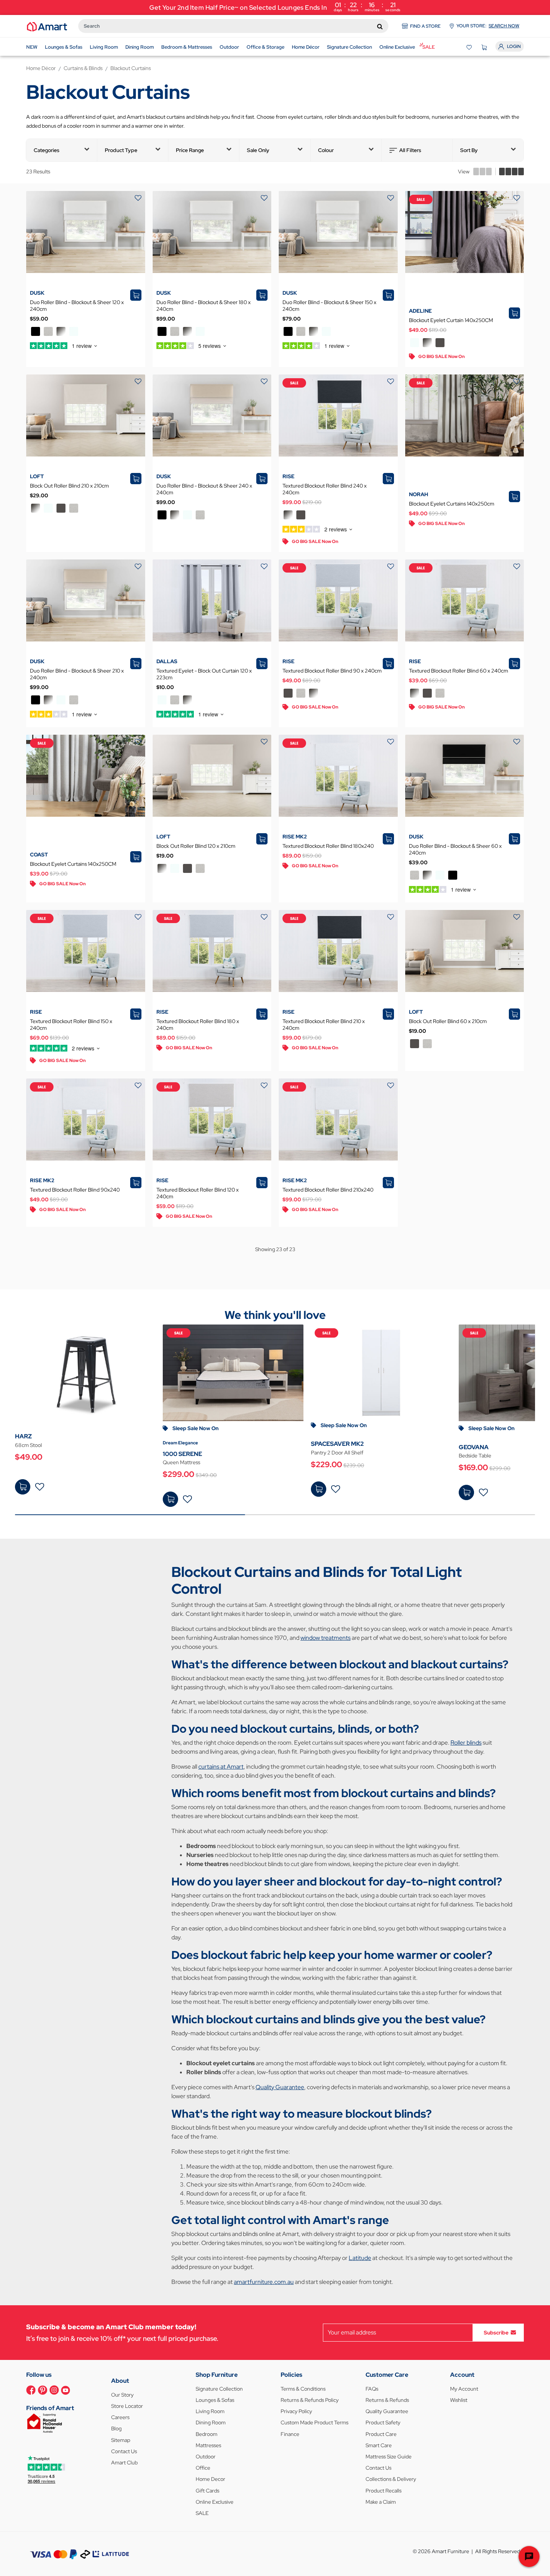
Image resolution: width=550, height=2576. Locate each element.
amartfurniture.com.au (264, 2282)
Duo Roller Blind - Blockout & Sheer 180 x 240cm (204, 306)
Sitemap (121, 2440)
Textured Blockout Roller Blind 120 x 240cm (198, 1193)
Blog (116, 2428)
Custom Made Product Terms (314, 2422)
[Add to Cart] (170, 1499)
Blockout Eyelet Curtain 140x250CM (451, 320)
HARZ (23, 1436)
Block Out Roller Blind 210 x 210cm (69, 486)
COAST (39, 855)
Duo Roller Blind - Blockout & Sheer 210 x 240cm (77, 674)
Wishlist (459, 2400)
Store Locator (127, 2406)
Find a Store (425, 26)
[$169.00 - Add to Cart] (466, 1492)
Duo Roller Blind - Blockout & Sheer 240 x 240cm (204, 489)
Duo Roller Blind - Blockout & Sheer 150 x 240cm (329, 306)
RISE (288, 476)
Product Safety (383, 2422)
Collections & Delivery (391, 2479)
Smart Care (379, 2445)
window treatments (326, 1638)
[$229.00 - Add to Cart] (319, 1489)
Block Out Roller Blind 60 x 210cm (448, 1021)
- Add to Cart (23, 1487)
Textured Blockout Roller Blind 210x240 (328, 1190)
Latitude (360, 2258)
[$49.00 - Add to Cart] (23, 1487)
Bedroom (207, 2434)
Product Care (381, 2434)
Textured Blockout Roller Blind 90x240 (75, 1190)
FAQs (372, 2389)
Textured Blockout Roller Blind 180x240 (328, 846)
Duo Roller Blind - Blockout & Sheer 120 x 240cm (77, 306)
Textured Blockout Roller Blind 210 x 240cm (324, 1025)
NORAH (418, 494)
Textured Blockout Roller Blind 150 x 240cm (71, 1025)
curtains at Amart (221, 1767)
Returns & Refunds (387, 2400)
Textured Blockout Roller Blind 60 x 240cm (459, 671)
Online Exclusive (215, 2502)
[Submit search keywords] (380, 26)
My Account (464, 2389)
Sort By (469, 150)
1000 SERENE (182, 1454)
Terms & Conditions (303, 2389)
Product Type (121, 150)
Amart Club (124, 2463)
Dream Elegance (180, 1443)
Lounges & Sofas (215, 2400)
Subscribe (496, 2332)
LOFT (37, 476)
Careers (120, 2417)
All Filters (410, 150)
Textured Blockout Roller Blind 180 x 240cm (198, 1025)
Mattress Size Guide (389, 2457)
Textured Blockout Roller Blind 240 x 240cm (325, 489)
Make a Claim (381, 2502)
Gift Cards (207, 2491)
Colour (326, 150)
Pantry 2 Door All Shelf (337, 1453)
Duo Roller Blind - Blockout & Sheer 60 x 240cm (455, 849)
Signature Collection (219, 2389)
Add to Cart (170, 1499)
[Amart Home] (47, 26)
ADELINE (420, 311)
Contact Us (124, 2451)
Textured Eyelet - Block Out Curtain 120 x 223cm (204, 674)
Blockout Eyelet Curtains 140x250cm (452, 504)
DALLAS (167, 661)
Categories (47, 150)
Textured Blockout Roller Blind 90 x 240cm (332, 671)
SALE (202, 2513)
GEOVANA (474, 1447)
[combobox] (233, 26)
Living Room (210, 2411)
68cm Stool (28, 1445)
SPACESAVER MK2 (337, 1444)
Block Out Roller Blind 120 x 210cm (196, 846)
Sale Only (258, 150)
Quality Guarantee (280, 2087)
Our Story (122, 2395)
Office (203, 2468)
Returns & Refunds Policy (310, 2400)
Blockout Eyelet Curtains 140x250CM (73, 864)
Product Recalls (384, 2491)
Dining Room (211, 2422)
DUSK (37, 293)
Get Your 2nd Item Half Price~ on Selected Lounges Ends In (275, 7)
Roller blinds (466, 1743)
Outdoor (206, 2457)
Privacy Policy (296, 2411)
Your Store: (488, 26)
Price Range (190, 150)
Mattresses (208, 2445)
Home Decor (210, 2479)
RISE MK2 (295, 837)
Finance (290, 2434)
